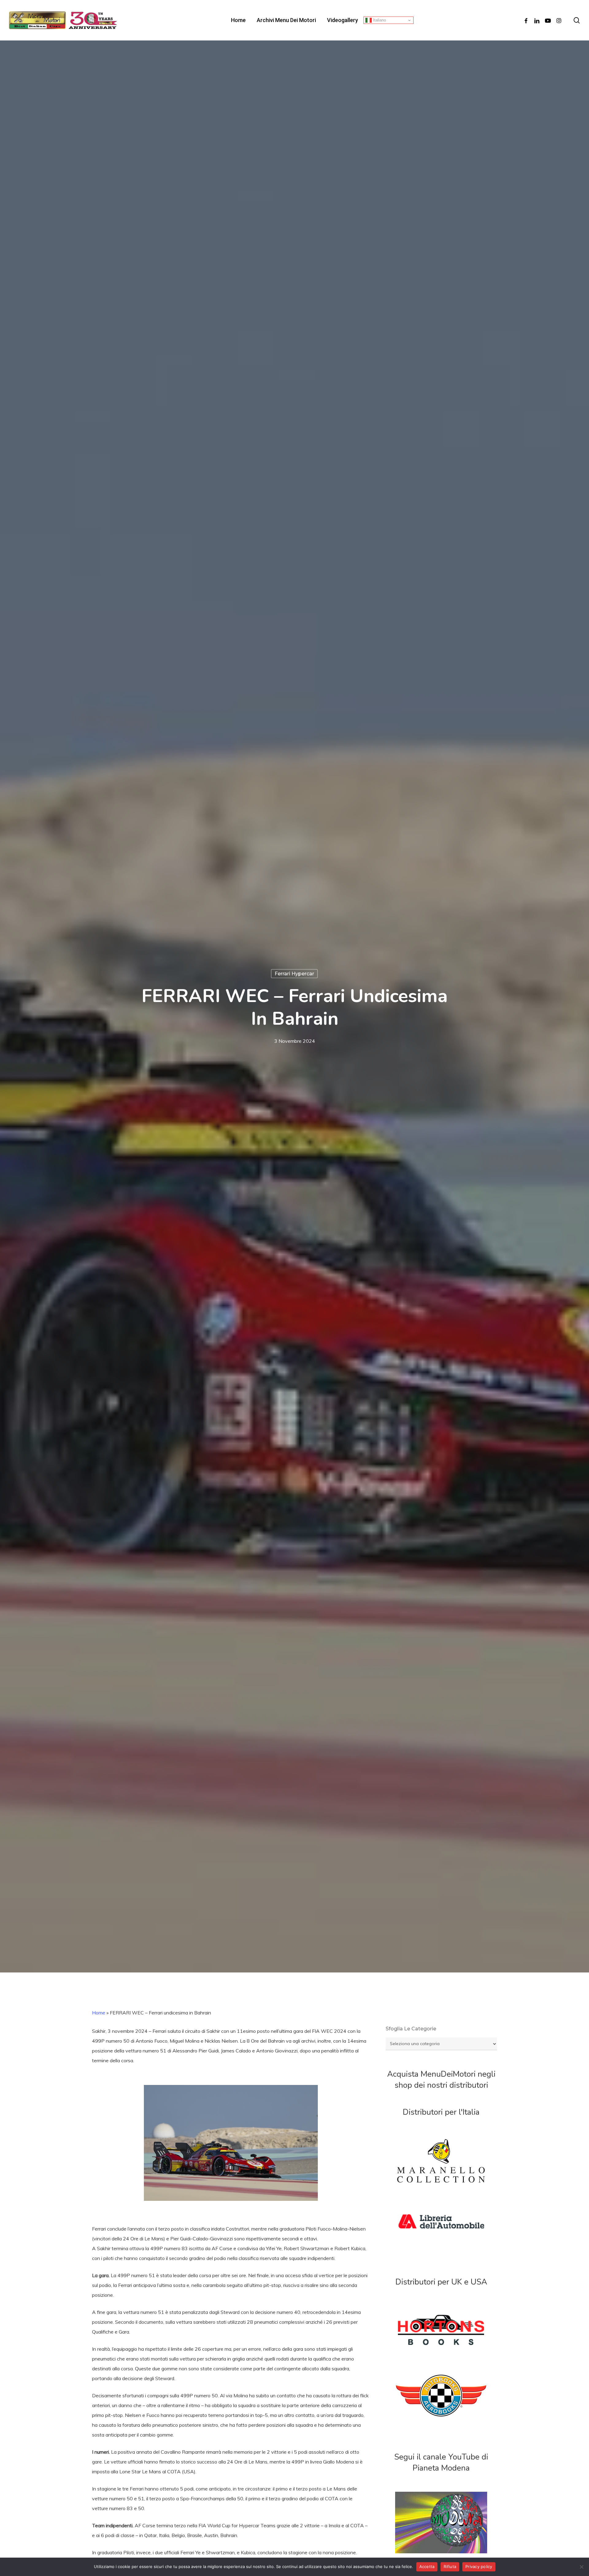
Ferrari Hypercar (294, 973)
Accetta (427, 2566)
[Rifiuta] (581, 2567)
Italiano (379, 20)
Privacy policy (479, 2566)
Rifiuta (450, 2566)
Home (99, 2013)
